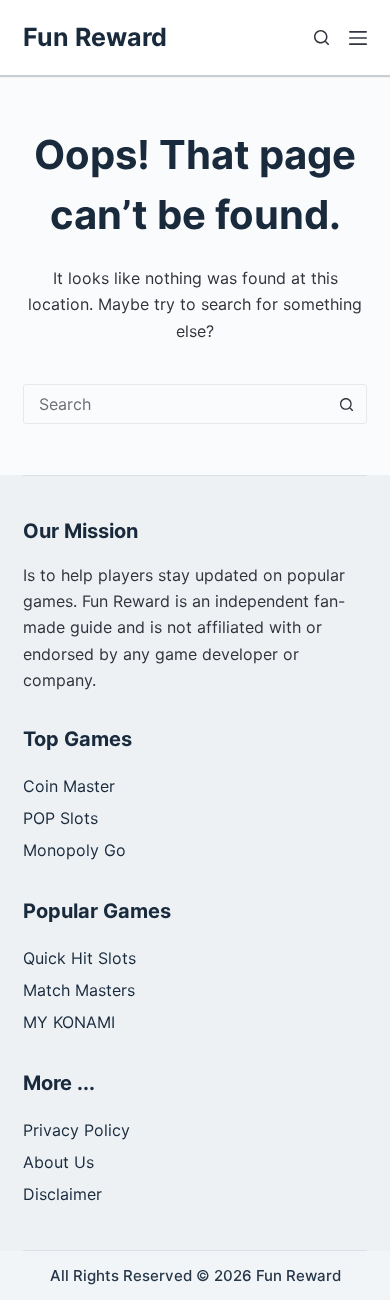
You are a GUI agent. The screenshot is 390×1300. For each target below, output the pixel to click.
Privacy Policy (76, 1130)
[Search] (321, 37)
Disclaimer (62, 1194)
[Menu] (358, 38)
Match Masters (79, 990)
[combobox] (175, 404)
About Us (58, 1162)
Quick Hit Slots (79, 958)
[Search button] (347, 404)
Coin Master (69, 786)
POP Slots (60, 818)
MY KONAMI (69, 1022)
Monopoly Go (74, 850)
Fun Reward (95, 37)
